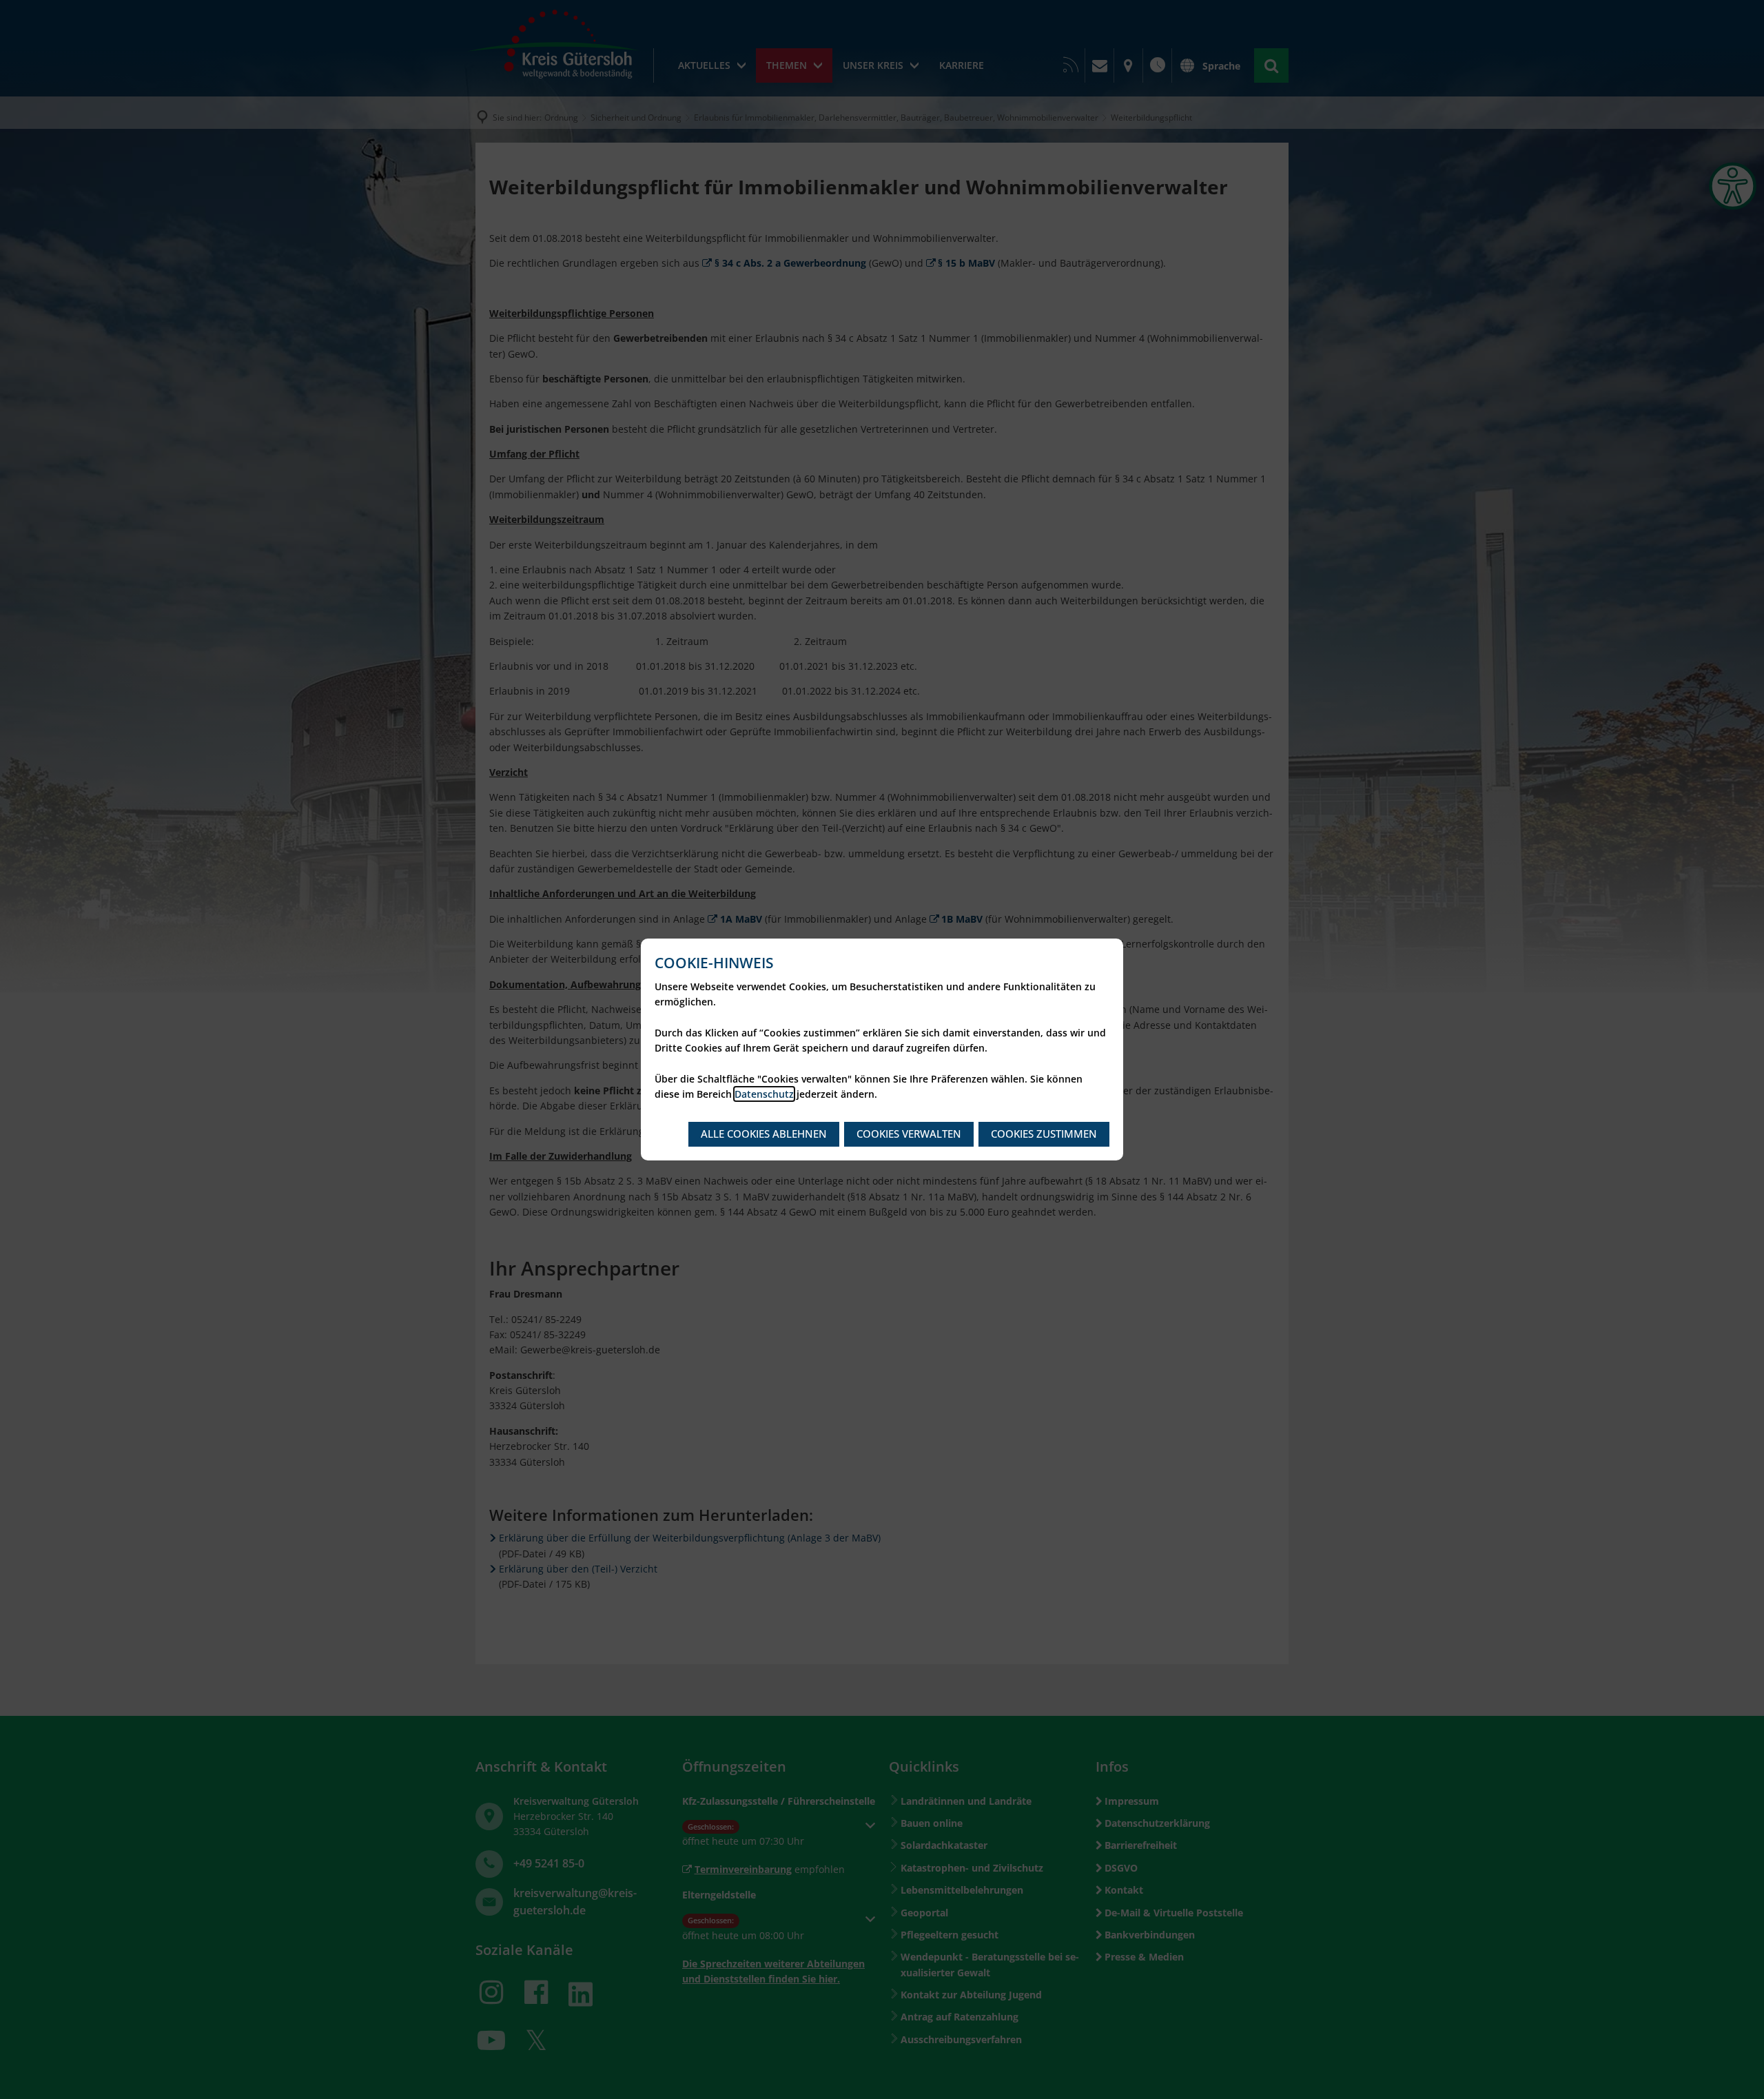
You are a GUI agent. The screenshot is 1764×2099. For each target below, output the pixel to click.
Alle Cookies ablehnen (764, 1134)
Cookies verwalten (909, 1134)
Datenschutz (764, 1094)
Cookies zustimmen (1044, 1134)
